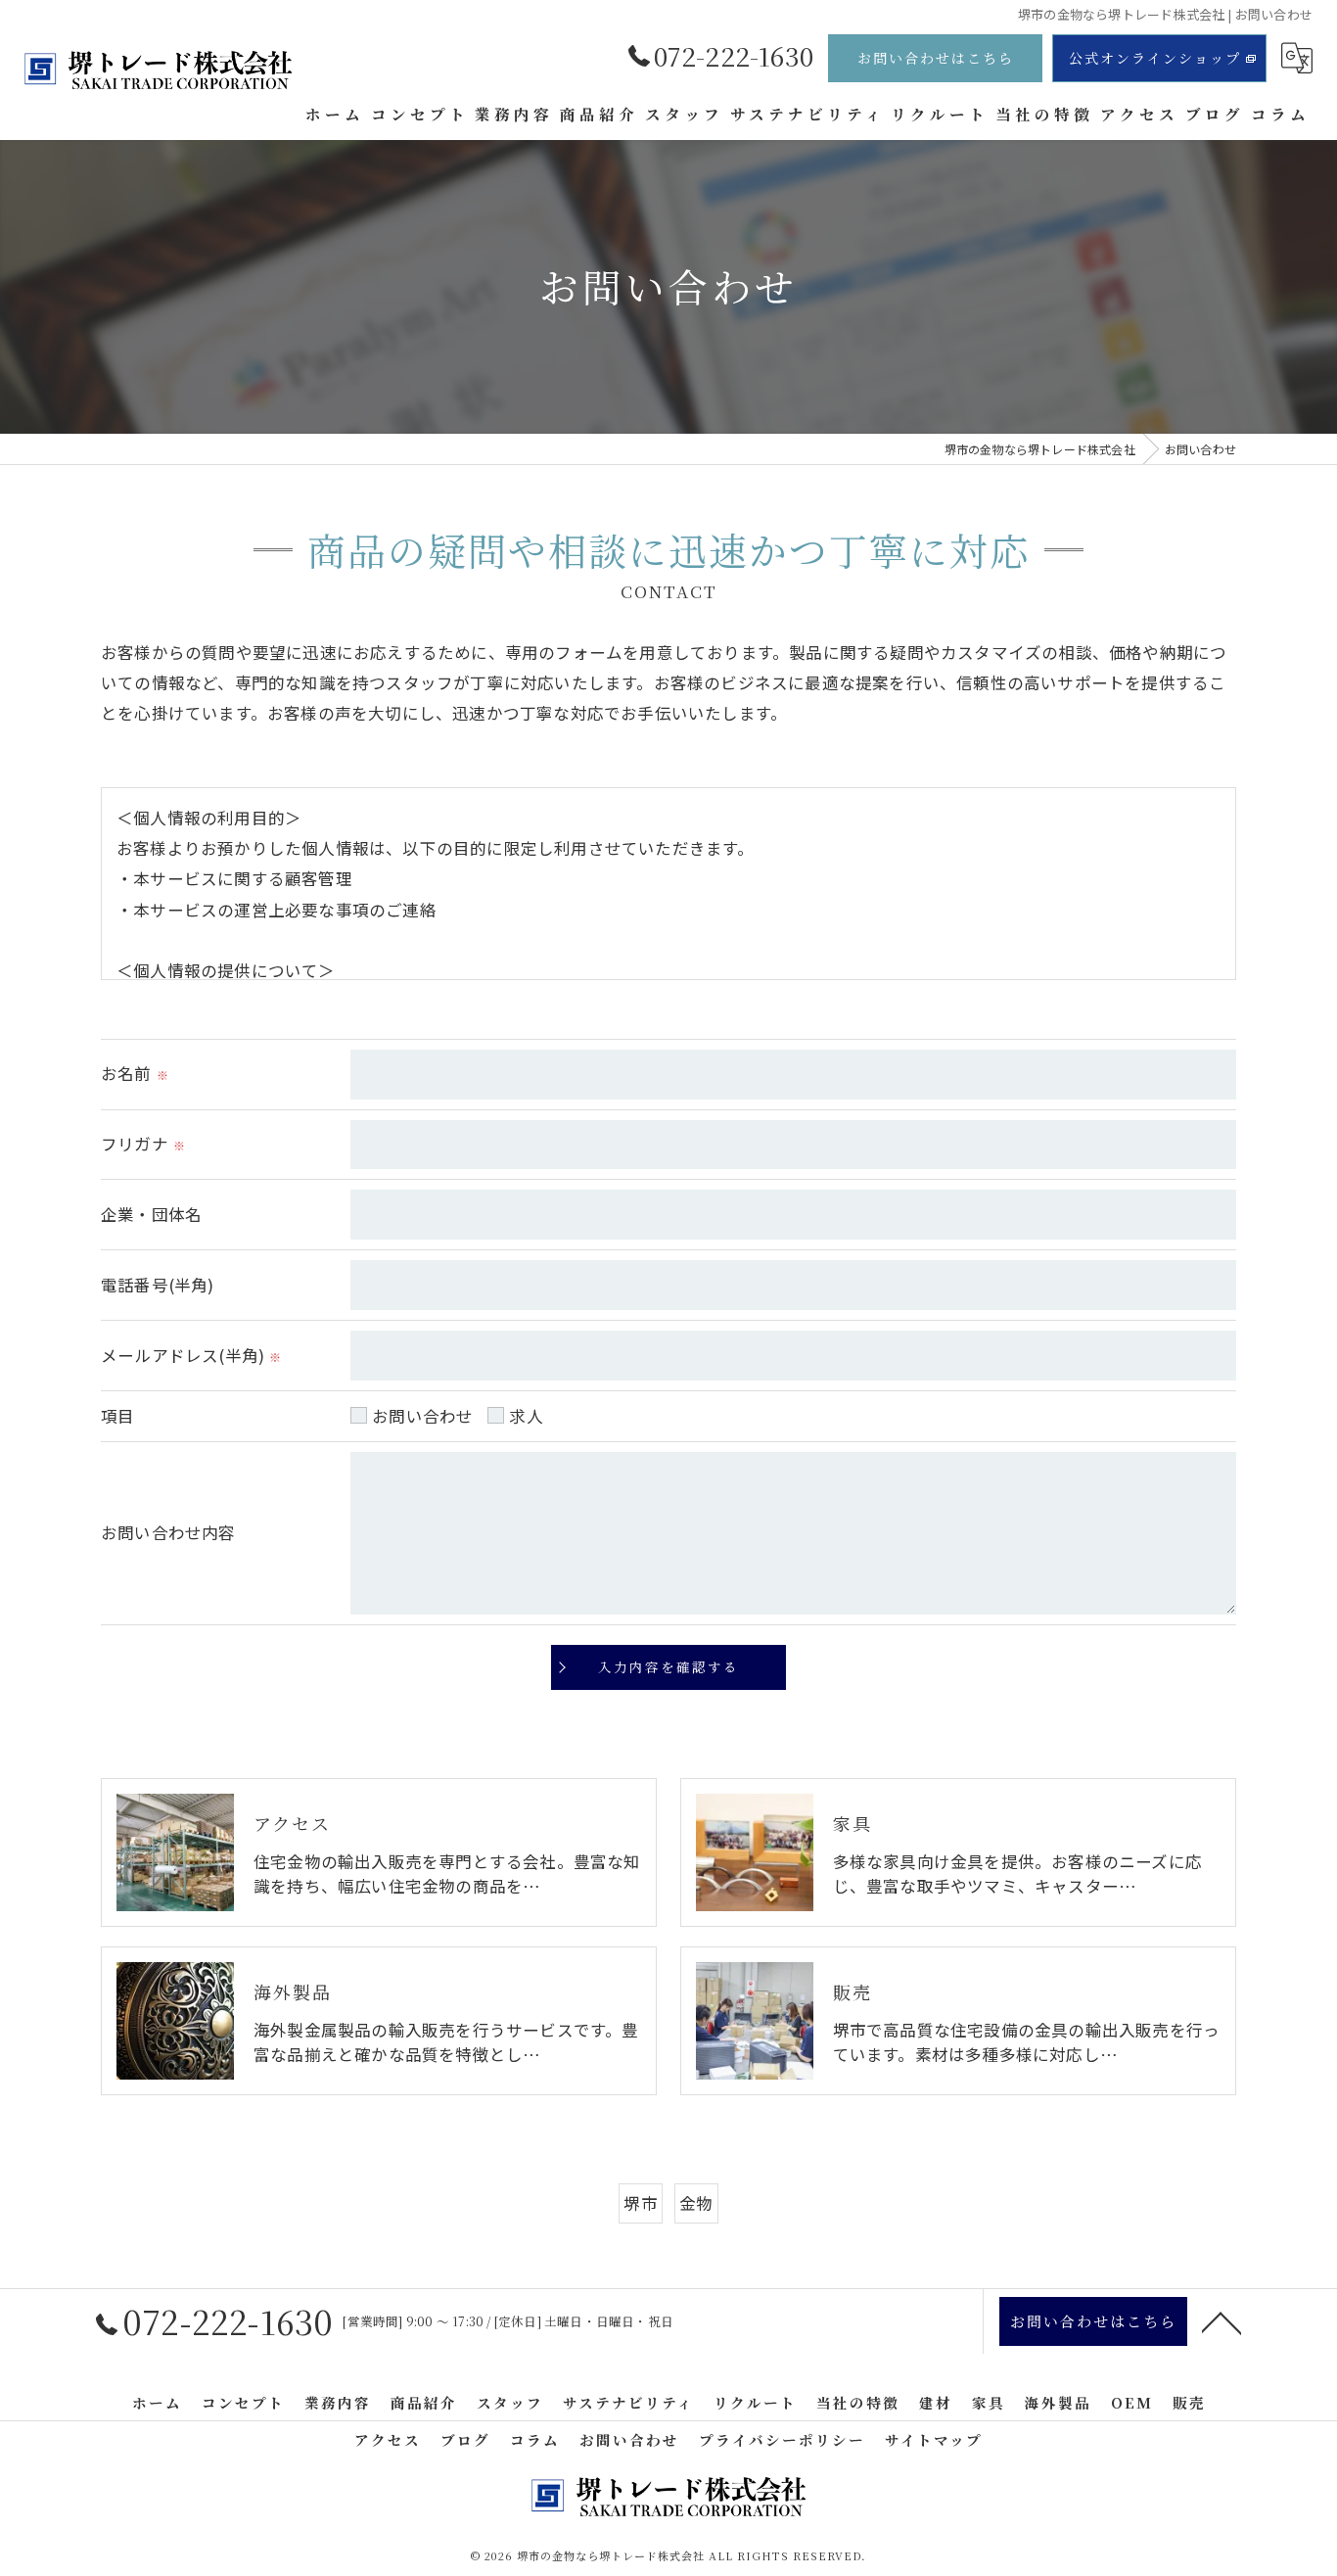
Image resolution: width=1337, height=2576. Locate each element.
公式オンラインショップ (1155, 58)
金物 (696, 2203)
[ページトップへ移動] (1222, 2321)
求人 (526, 1416)
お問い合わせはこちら (936, 58)
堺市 (640, 2203)
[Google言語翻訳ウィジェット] (1297, 58)
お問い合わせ (422, 1416)
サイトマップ (934, 2439)
